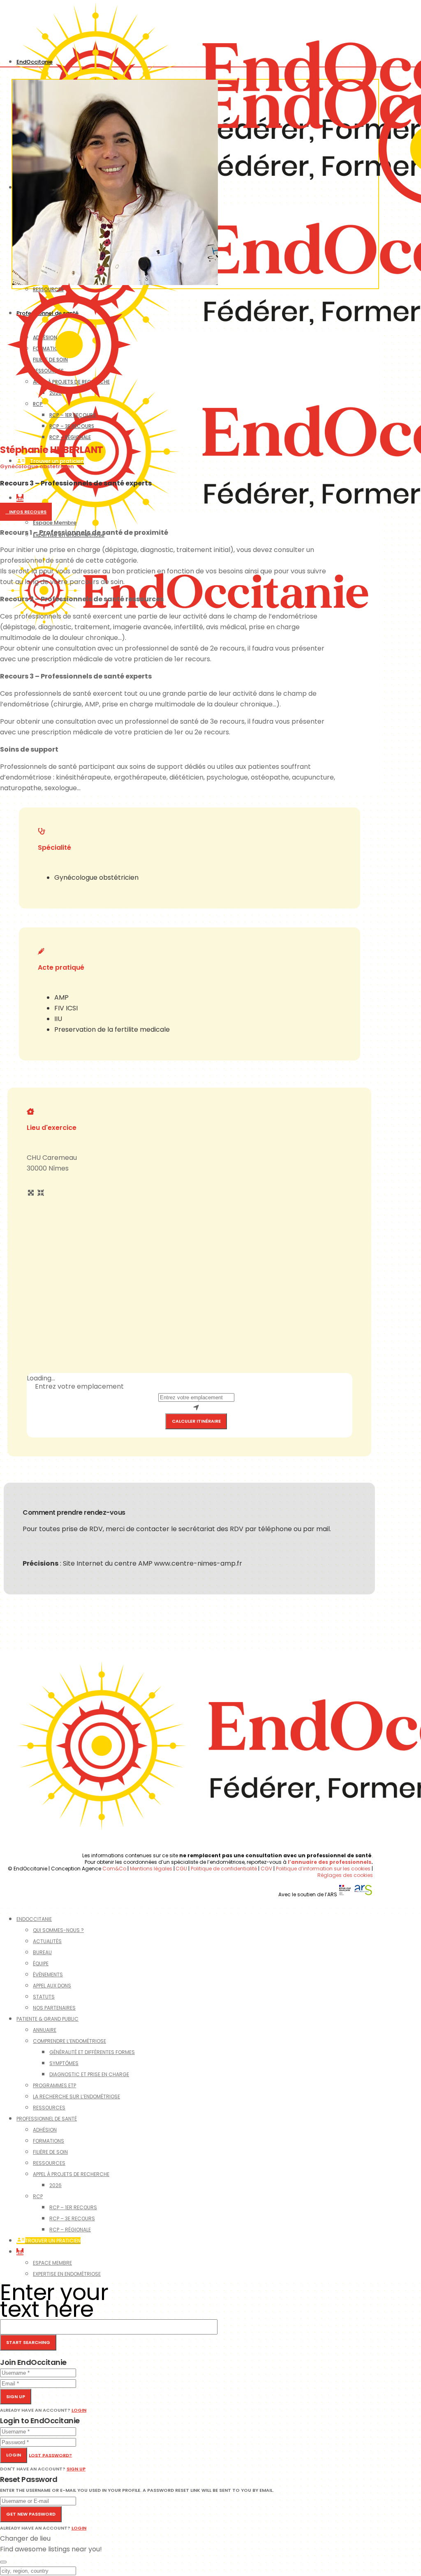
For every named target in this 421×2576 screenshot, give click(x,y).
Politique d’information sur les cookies (323, 1869)
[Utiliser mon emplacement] (196, 1408)
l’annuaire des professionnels (330, 1862)
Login (79, 2410)
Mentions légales (151, 1869)
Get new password (31, 2514)
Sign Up (76, 2469)
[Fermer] (3, 2562)
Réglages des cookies (345, 1875)
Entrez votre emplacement (79, 1386)
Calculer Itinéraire (196, 1421)
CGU (181, 1869)
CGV (266, 1869)
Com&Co (115, 1869)
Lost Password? (50, 2455)
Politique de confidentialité (224, 1869)
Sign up (16, 2397)
